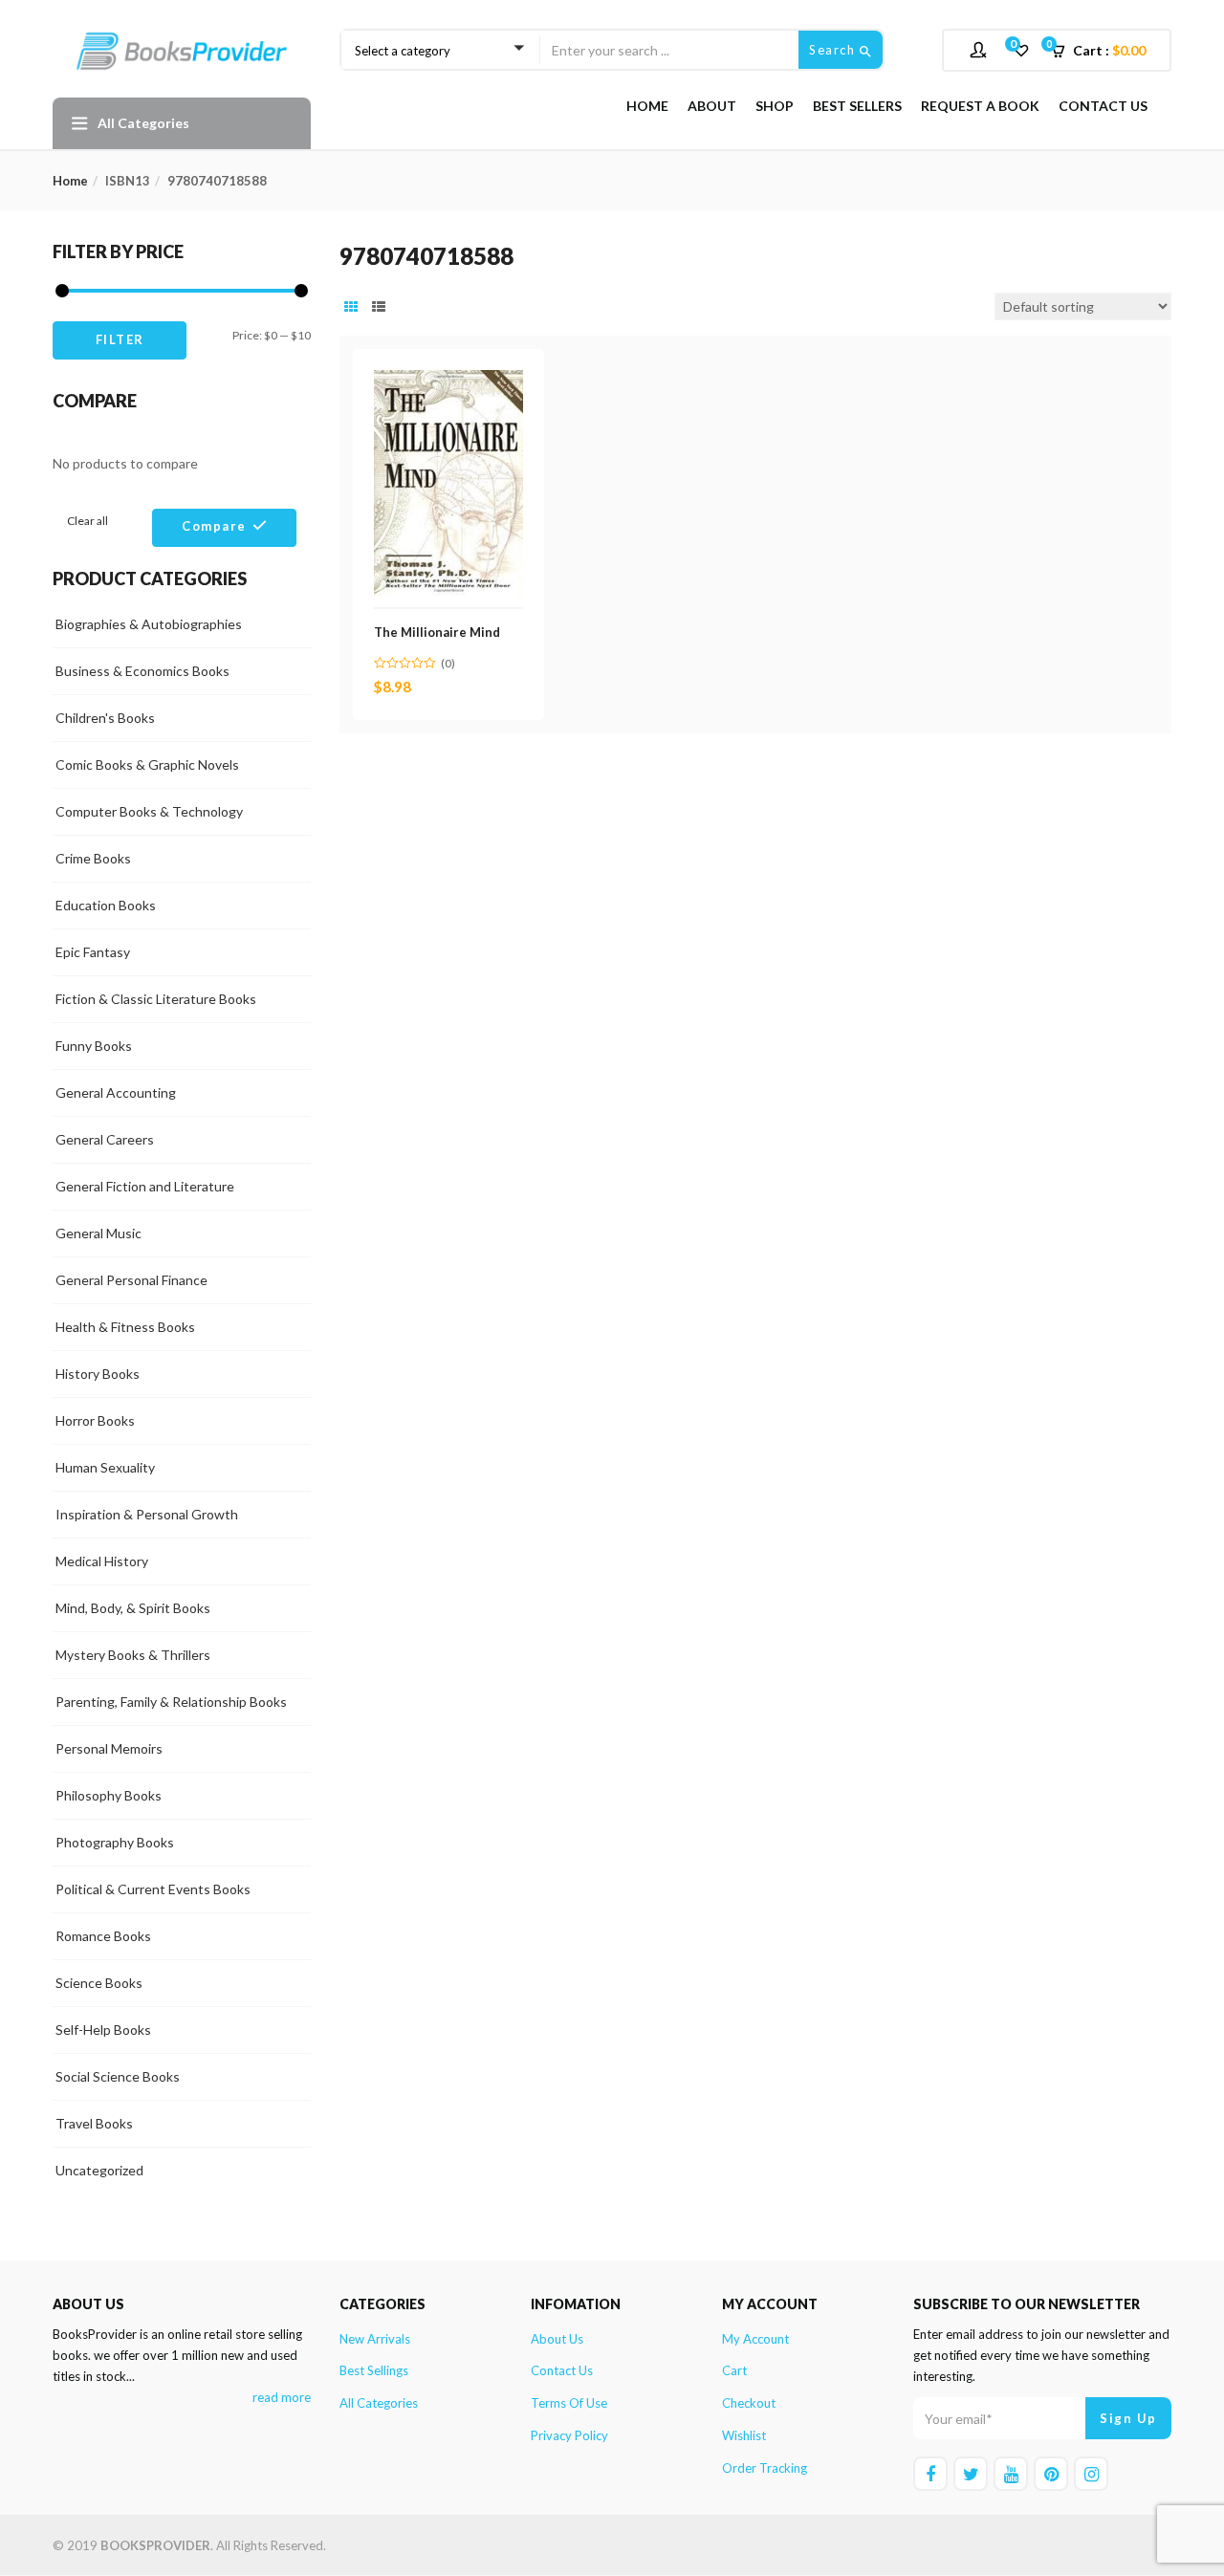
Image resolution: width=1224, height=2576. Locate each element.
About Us (557, 2339)
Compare (214, 526)
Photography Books (115, 1842)
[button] (1104, 51)
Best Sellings (374, 2370)
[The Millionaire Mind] (448, 381)
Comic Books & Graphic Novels (147, 764)
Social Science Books (118, 2076)
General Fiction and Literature (145, 1186)
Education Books (106, 905)
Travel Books (94, 2123)
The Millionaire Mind (437, 632)
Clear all (87, 521)
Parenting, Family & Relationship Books (171, 1702)
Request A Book (980, 106)
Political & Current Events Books (153, 1889)
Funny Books (94, 1046)
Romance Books (103, 1936)
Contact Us (1103, 106)
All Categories (379, 2403)
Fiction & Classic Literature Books (156, 999)
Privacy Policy (569, 2435)
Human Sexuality (105, 1467)
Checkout (749, 2403)
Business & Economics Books (142, 671)
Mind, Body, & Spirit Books (133, 1608)
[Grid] (351, 307)
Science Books (99, 1983)
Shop (775, 106)
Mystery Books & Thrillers (133, 1655)
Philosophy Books (109, 1795)
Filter (120, 339)
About (712, 106)
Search (834, 50)
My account (755, 2339)
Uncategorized (99, 2170)
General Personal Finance (131, 1280)
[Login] (981, 49)
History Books (98, 1374)
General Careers (105, 1139)
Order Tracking (765, 2468)
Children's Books (105, 718)
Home (647, 106)
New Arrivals (375, 2339)
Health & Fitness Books (125, 1327)
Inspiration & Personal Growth (147, 1514)
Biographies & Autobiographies (149, 624)
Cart (734, 2370)
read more (282, 2397)
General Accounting (116, 1092)
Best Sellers (857, 106)
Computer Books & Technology (149, 811)
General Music (98, 1233)
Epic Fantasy (93, 952)
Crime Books (93, 858)
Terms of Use (569, 2403)
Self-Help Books (103, 2030)
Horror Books (95, 1420)
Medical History (102, 1561)
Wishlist (744, 2435)
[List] (379, 307)
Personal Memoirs (109, 1748)
